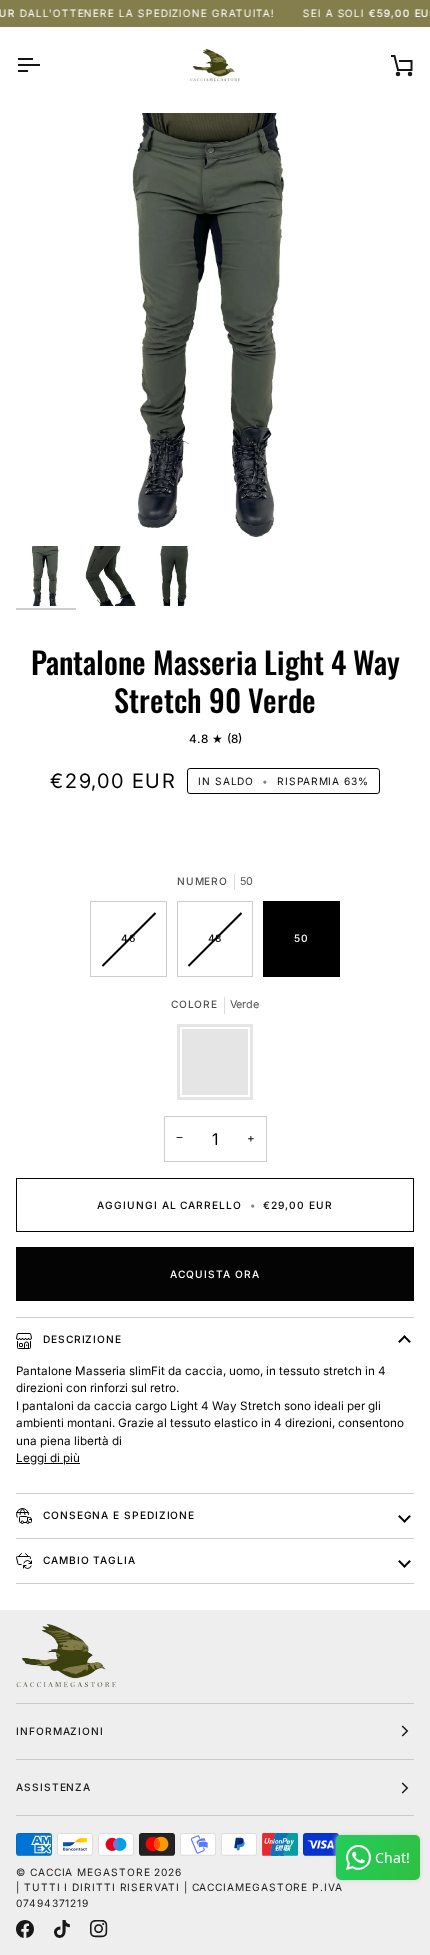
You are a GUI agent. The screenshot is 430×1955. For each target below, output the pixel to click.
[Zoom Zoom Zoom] (215, 329)
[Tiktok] (62, 1929)
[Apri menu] (46, 65)
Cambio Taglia (87, 1560)
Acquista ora (214, 1274)
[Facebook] (25, 1929)
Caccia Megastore (90, 1872)
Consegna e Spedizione (117, 1515)
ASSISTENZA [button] (53, 1787)
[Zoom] (53, 507)
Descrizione (80, 1339)
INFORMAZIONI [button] (60, 1731)
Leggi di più (48, 1458)
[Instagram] (99, 1929)
